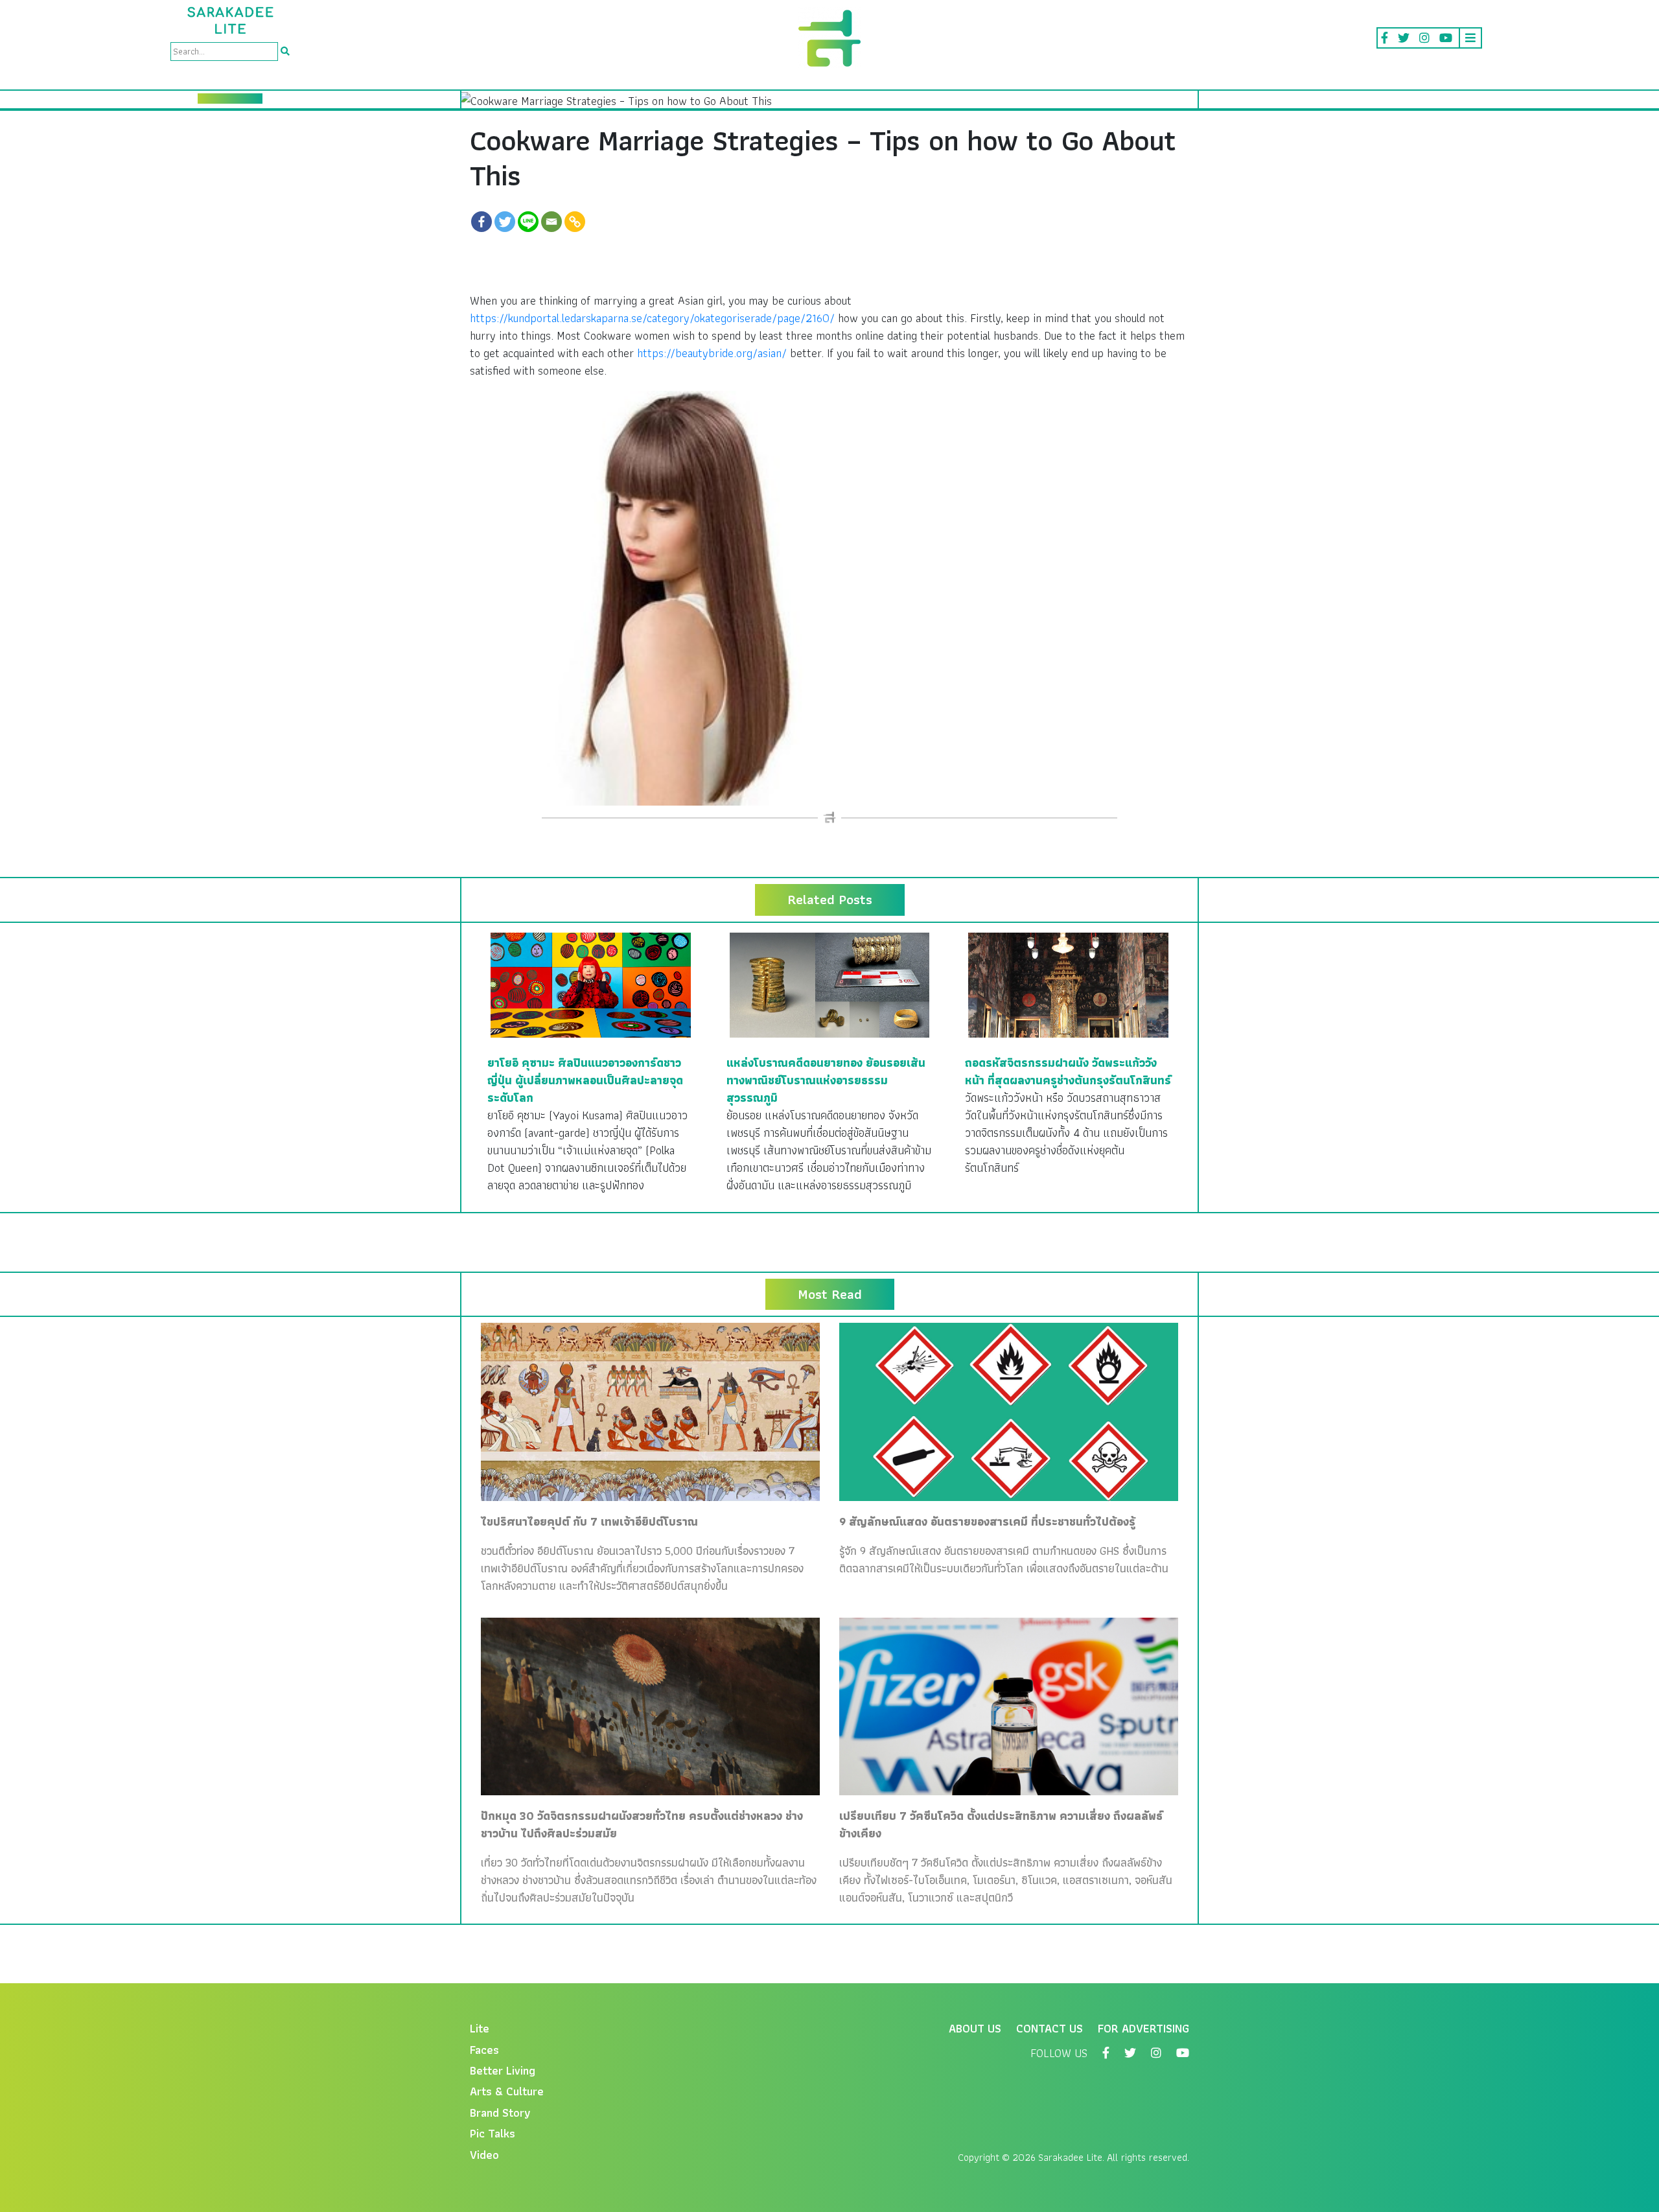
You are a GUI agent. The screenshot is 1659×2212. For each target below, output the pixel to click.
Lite (480, 2028)
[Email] (551, 222)
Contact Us (1050, 2028)
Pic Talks (493, 2133)
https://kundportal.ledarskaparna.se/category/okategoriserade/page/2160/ (652, 318)
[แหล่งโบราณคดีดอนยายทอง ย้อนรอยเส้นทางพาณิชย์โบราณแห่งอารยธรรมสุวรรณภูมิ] (830, 984)
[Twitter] (505, 222)
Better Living (503, 2070)
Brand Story (500, 2113)
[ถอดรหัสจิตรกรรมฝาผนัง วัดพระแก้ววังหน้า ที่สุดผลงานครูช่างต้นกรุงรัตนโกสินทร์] (1068, 984)
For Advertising (1143, 2028)
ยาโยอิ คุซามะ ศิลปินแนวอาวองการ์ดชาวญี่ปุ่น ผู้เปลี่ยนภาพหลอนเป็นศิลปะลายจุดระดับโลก (585, 1080)
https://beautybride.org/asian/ (712, 353)
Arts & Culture (507, 2091)
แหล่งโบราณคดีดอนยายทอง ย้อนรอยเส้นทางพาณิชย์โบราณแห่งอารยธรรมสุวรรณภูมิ (826, 1080)
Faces (484, 2050)
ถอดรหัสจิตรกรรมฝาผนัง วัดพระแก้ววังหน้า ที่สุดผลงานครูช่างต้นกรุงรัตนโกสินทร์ (1068, 1071)
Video (484, 2155)
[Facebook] (481, 222)
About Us (975, 2028)
